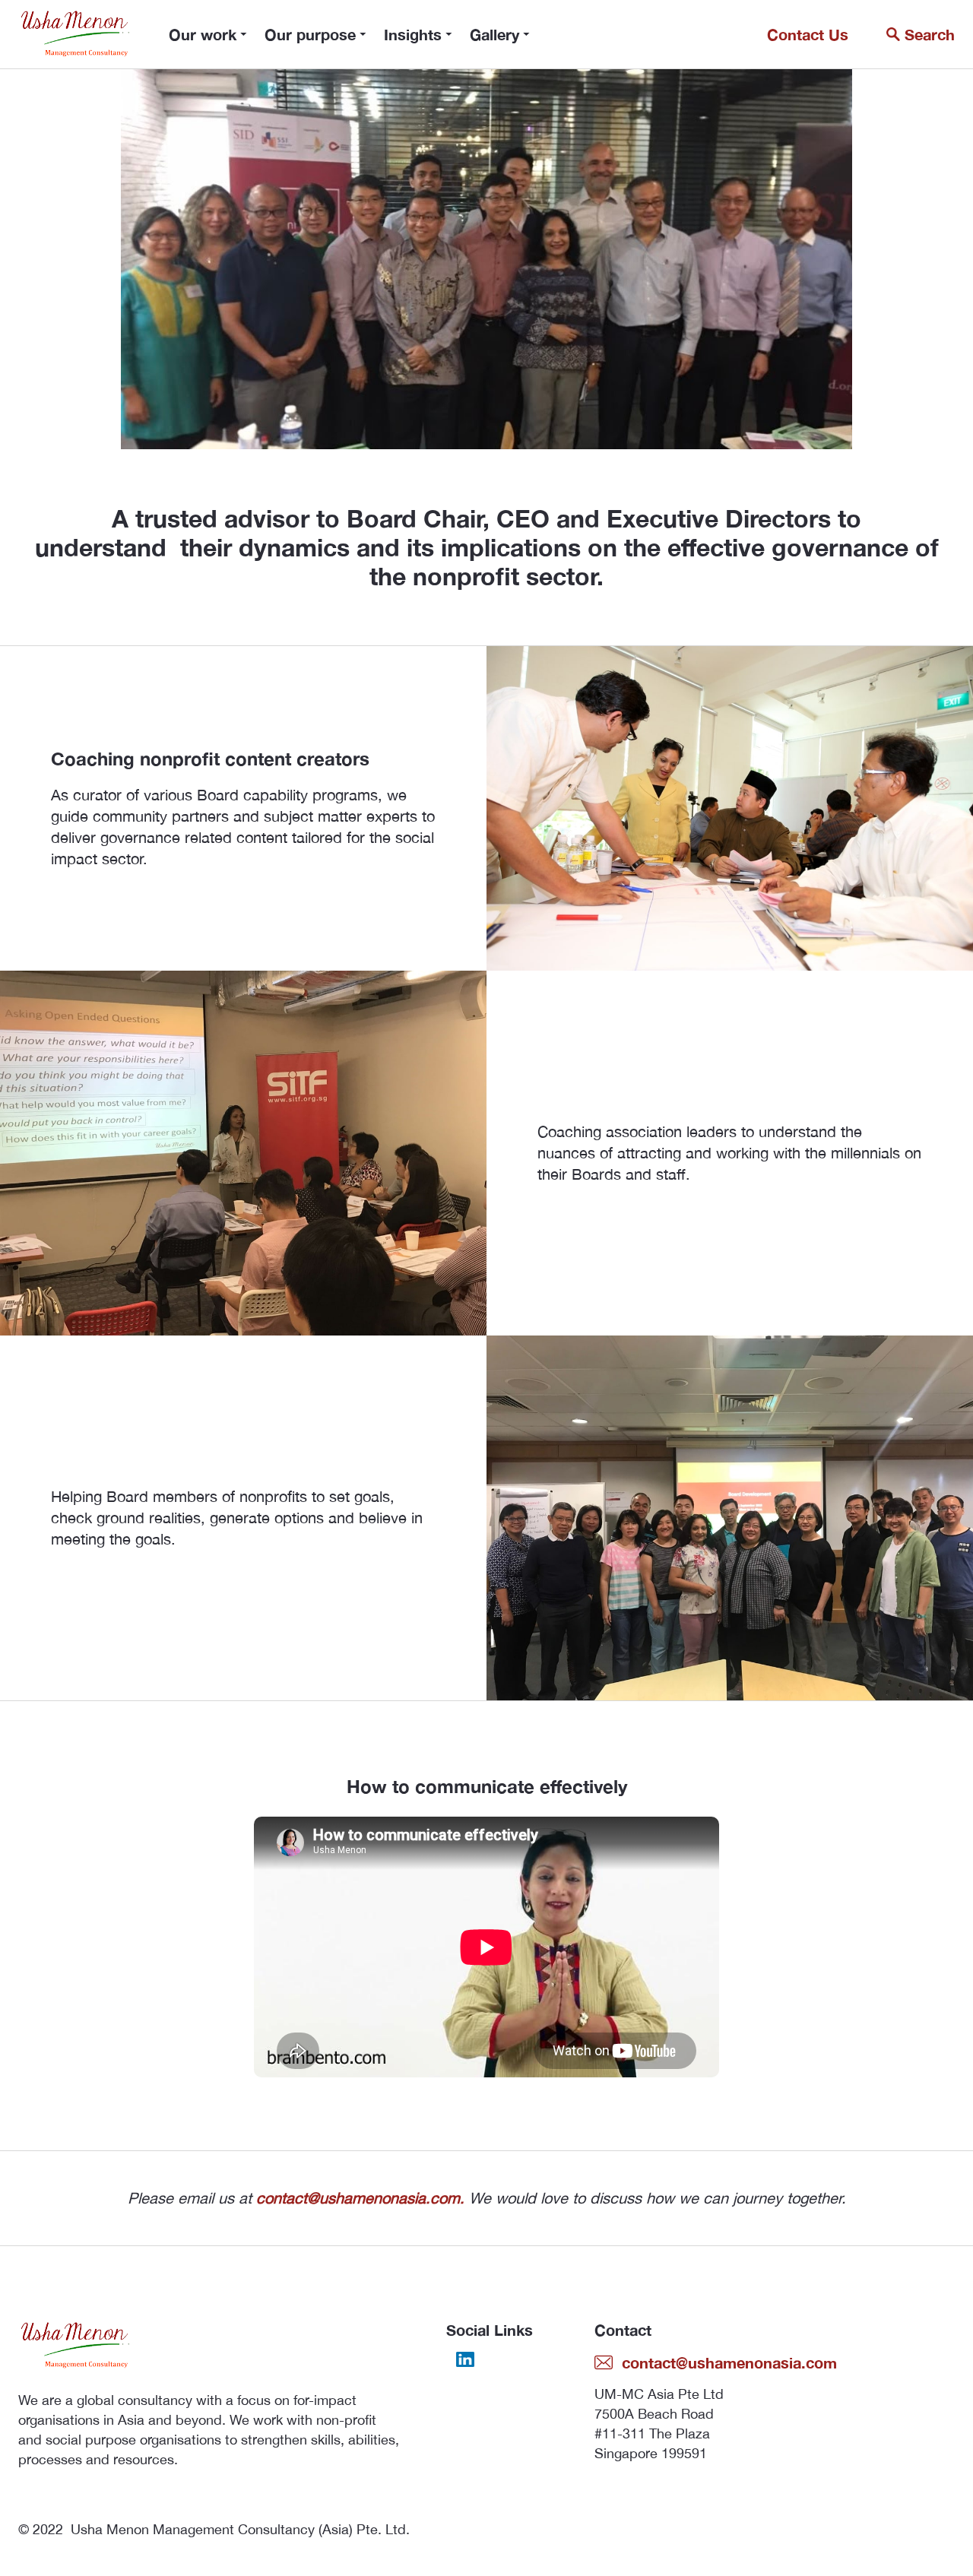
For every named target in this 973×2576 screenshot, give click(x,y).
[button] (208, 34)
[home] (75, 34)
